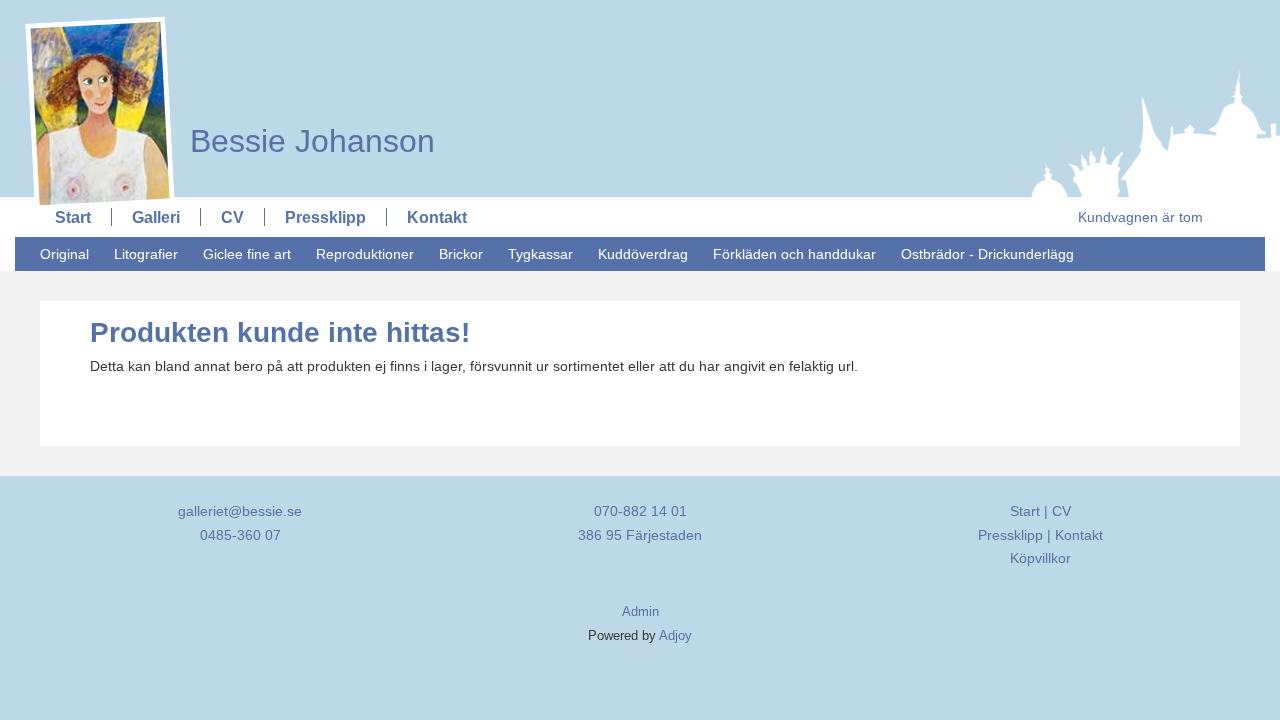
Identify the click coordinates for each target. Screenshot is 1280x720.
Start (73, 217)
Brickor (461, 254)
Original (64, 254)
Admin (640, 612)
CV (232, 217)
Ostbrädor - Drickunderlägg (987, 254)
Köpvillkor (1040, 558)
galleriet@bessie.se (240, 511)
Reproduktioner (365, 254)
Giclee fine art (247, 254)
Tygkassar (540, 254)
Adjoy (675, 636)
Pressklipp (325, 217)
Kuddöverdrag (643, 254)
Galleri (156, 217)
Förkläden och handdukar (794, 254)
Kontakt (437, 217)
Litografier (146, 254)
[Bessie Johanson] (302, 17)
